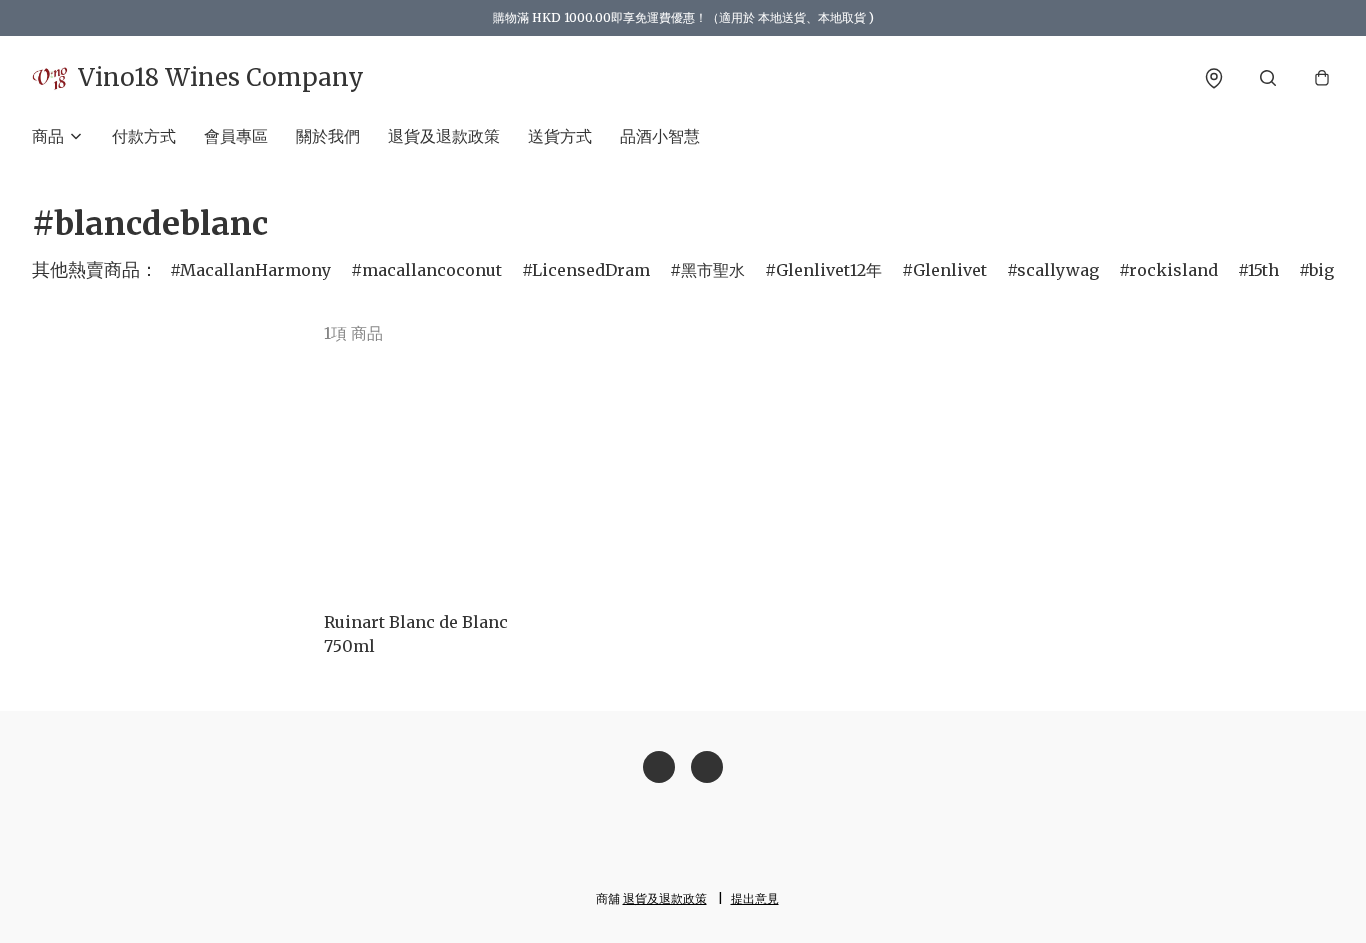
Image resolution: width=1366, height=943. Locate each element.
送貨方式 (560, 136)
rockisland (1173, 270)
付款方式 (144, 136)
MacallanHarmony (255, 270)
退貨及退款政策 (444, 136)
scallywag (1058, 270)
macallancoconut (432, 270)
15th (1263, 270)
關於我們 (328, 136)
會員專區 (236, 136)
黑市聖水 (713, 270)
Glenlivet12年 (829, 270)
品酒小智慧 (660, 136)
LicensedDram (591, 270)
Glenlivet (950, 270)
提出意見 (755, 898)
